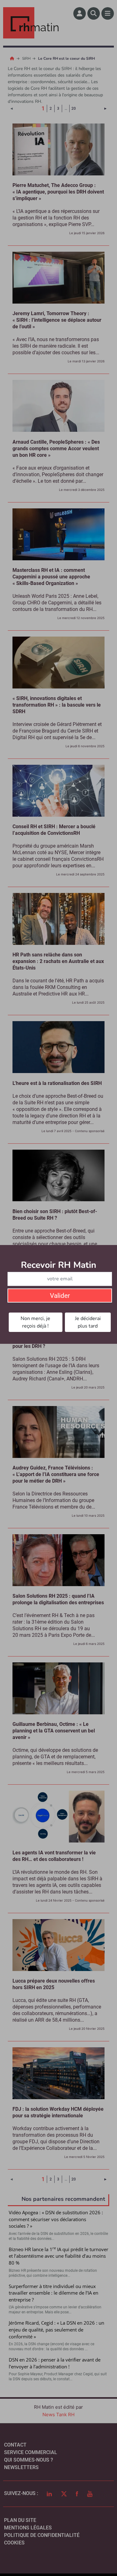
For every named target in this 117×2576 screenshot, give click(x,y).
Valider (60, 1296)
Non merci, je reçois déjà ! (35, 1322)
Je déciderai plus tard (88, 1322)
